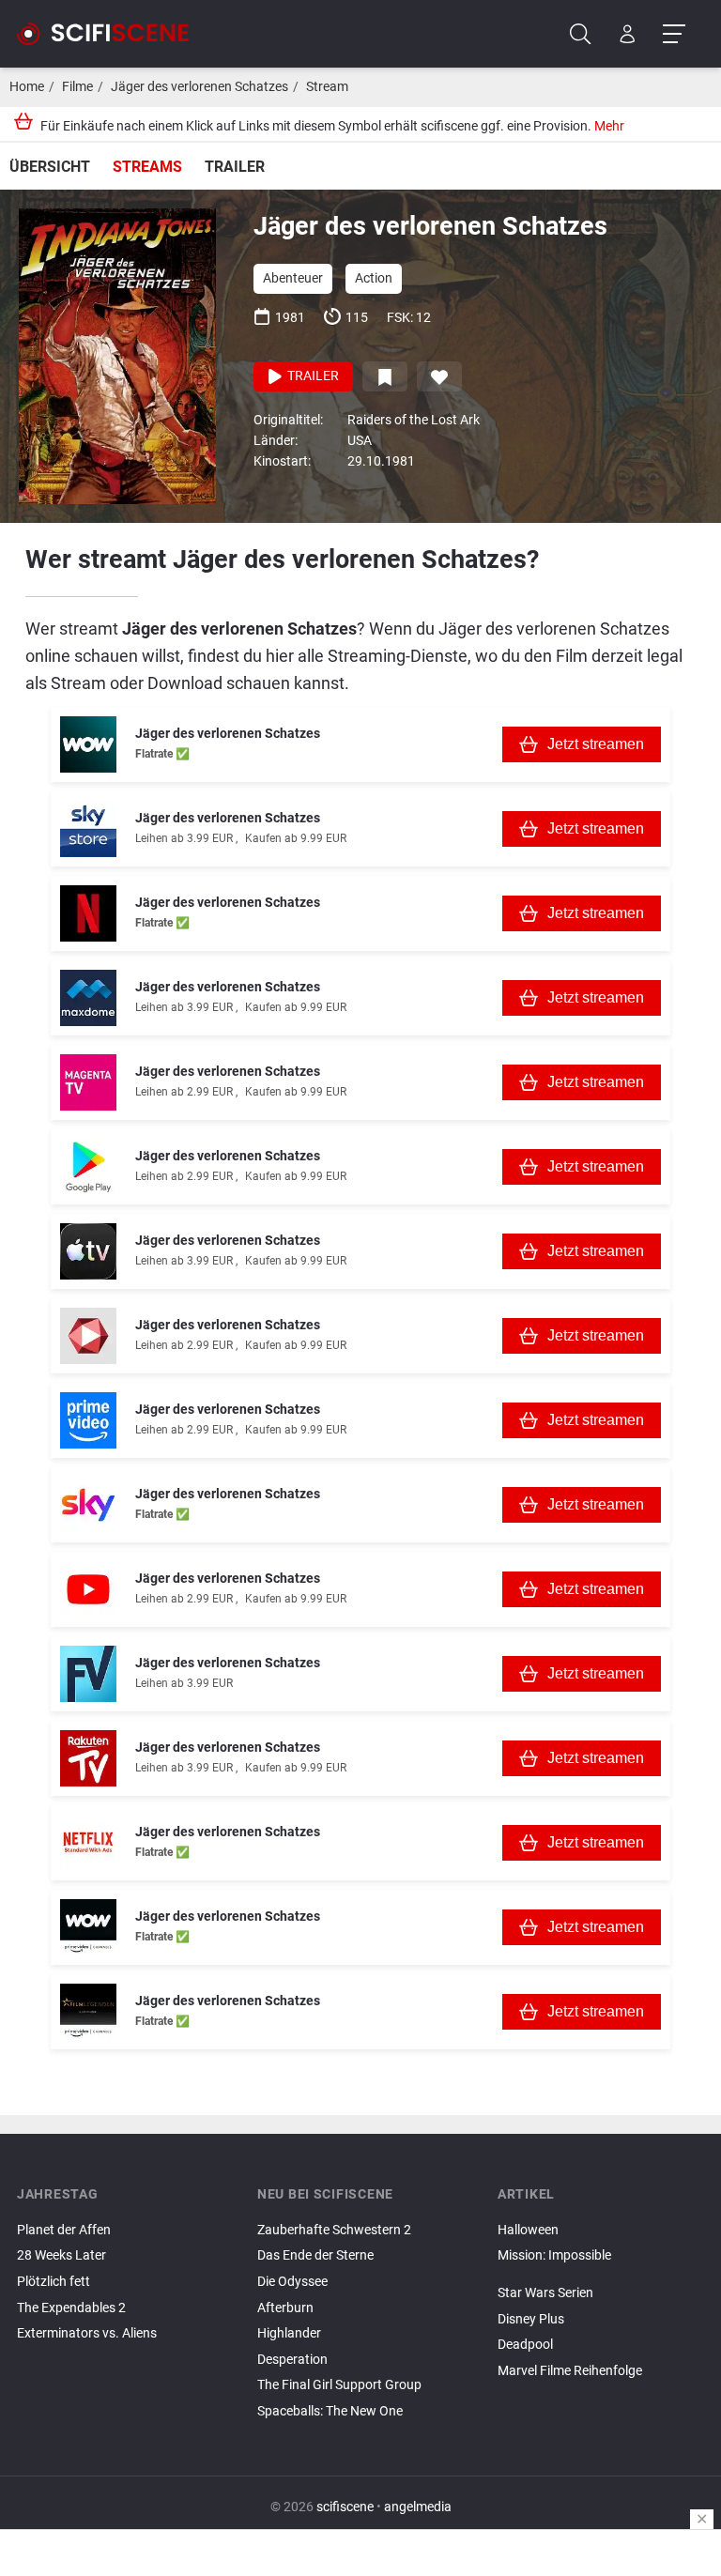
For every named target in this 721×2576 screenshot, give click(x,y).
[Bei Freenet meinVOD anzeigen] (88, 1674)
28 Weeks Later (61, 2255)
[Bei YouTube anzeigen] (88, 1589)
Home (27, 87)
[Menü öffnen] (674, 34)
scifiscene (345, 2507)
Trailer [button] (312, 376)
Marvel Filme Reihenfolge (570, 2371)
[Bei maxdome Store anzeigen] (88, 998)
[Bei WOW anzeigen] (88, 744)
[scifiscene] (111, 34)
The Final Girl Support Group (339, 2385)
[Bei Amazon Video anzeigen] (88, 1420)
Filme (77, 87)
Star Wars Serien (545, 2293)
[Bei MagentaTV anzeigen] (88, 1082)
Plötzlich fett (54, 2282)
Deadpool (525, 2345)
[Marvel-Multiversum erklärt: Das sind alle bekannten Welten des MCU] (601, 2272)
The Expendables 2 (71, 2308)
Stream (327, 87)
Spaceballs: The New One (330, 2411)
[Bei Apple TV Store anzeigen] (88, 1251)
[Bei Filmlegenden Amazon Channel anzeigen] (88, 2012)
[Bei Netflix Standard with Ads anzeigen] (88, 1843)
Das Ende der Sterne (315, 2255)
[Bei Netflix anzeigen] (88, 913)
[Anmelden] (628, 34)
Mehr (609, 126)
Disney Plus (531, 2319)
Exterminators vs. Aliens (87, 2333)
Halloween (528, 2230)
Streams (147, 167)
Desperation (292, 2360)
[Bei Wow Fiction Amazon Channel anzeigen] (88, 1927)
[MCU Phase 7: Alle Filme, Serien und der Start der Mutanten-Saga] (601, 2277)
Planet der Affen (64, 2230)
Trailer (235, 167)
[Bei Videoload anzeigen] (88, 1336)
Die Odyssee (292, 2282)
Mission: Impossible (554, 2255)
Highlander (289, 2333)
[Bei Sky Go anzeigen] (88, 1505)
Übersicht (50, 167)
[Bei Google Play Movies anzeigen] (88, 1167)
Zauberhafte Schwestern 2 (334, 2230)
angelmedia (418, 2507)
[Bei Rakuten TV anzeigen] (88, 1758)
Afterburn (285, 2308)
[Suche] (581, 34)
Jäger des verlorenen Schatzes (199, 87)
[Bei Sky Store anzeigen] (88, 829)
